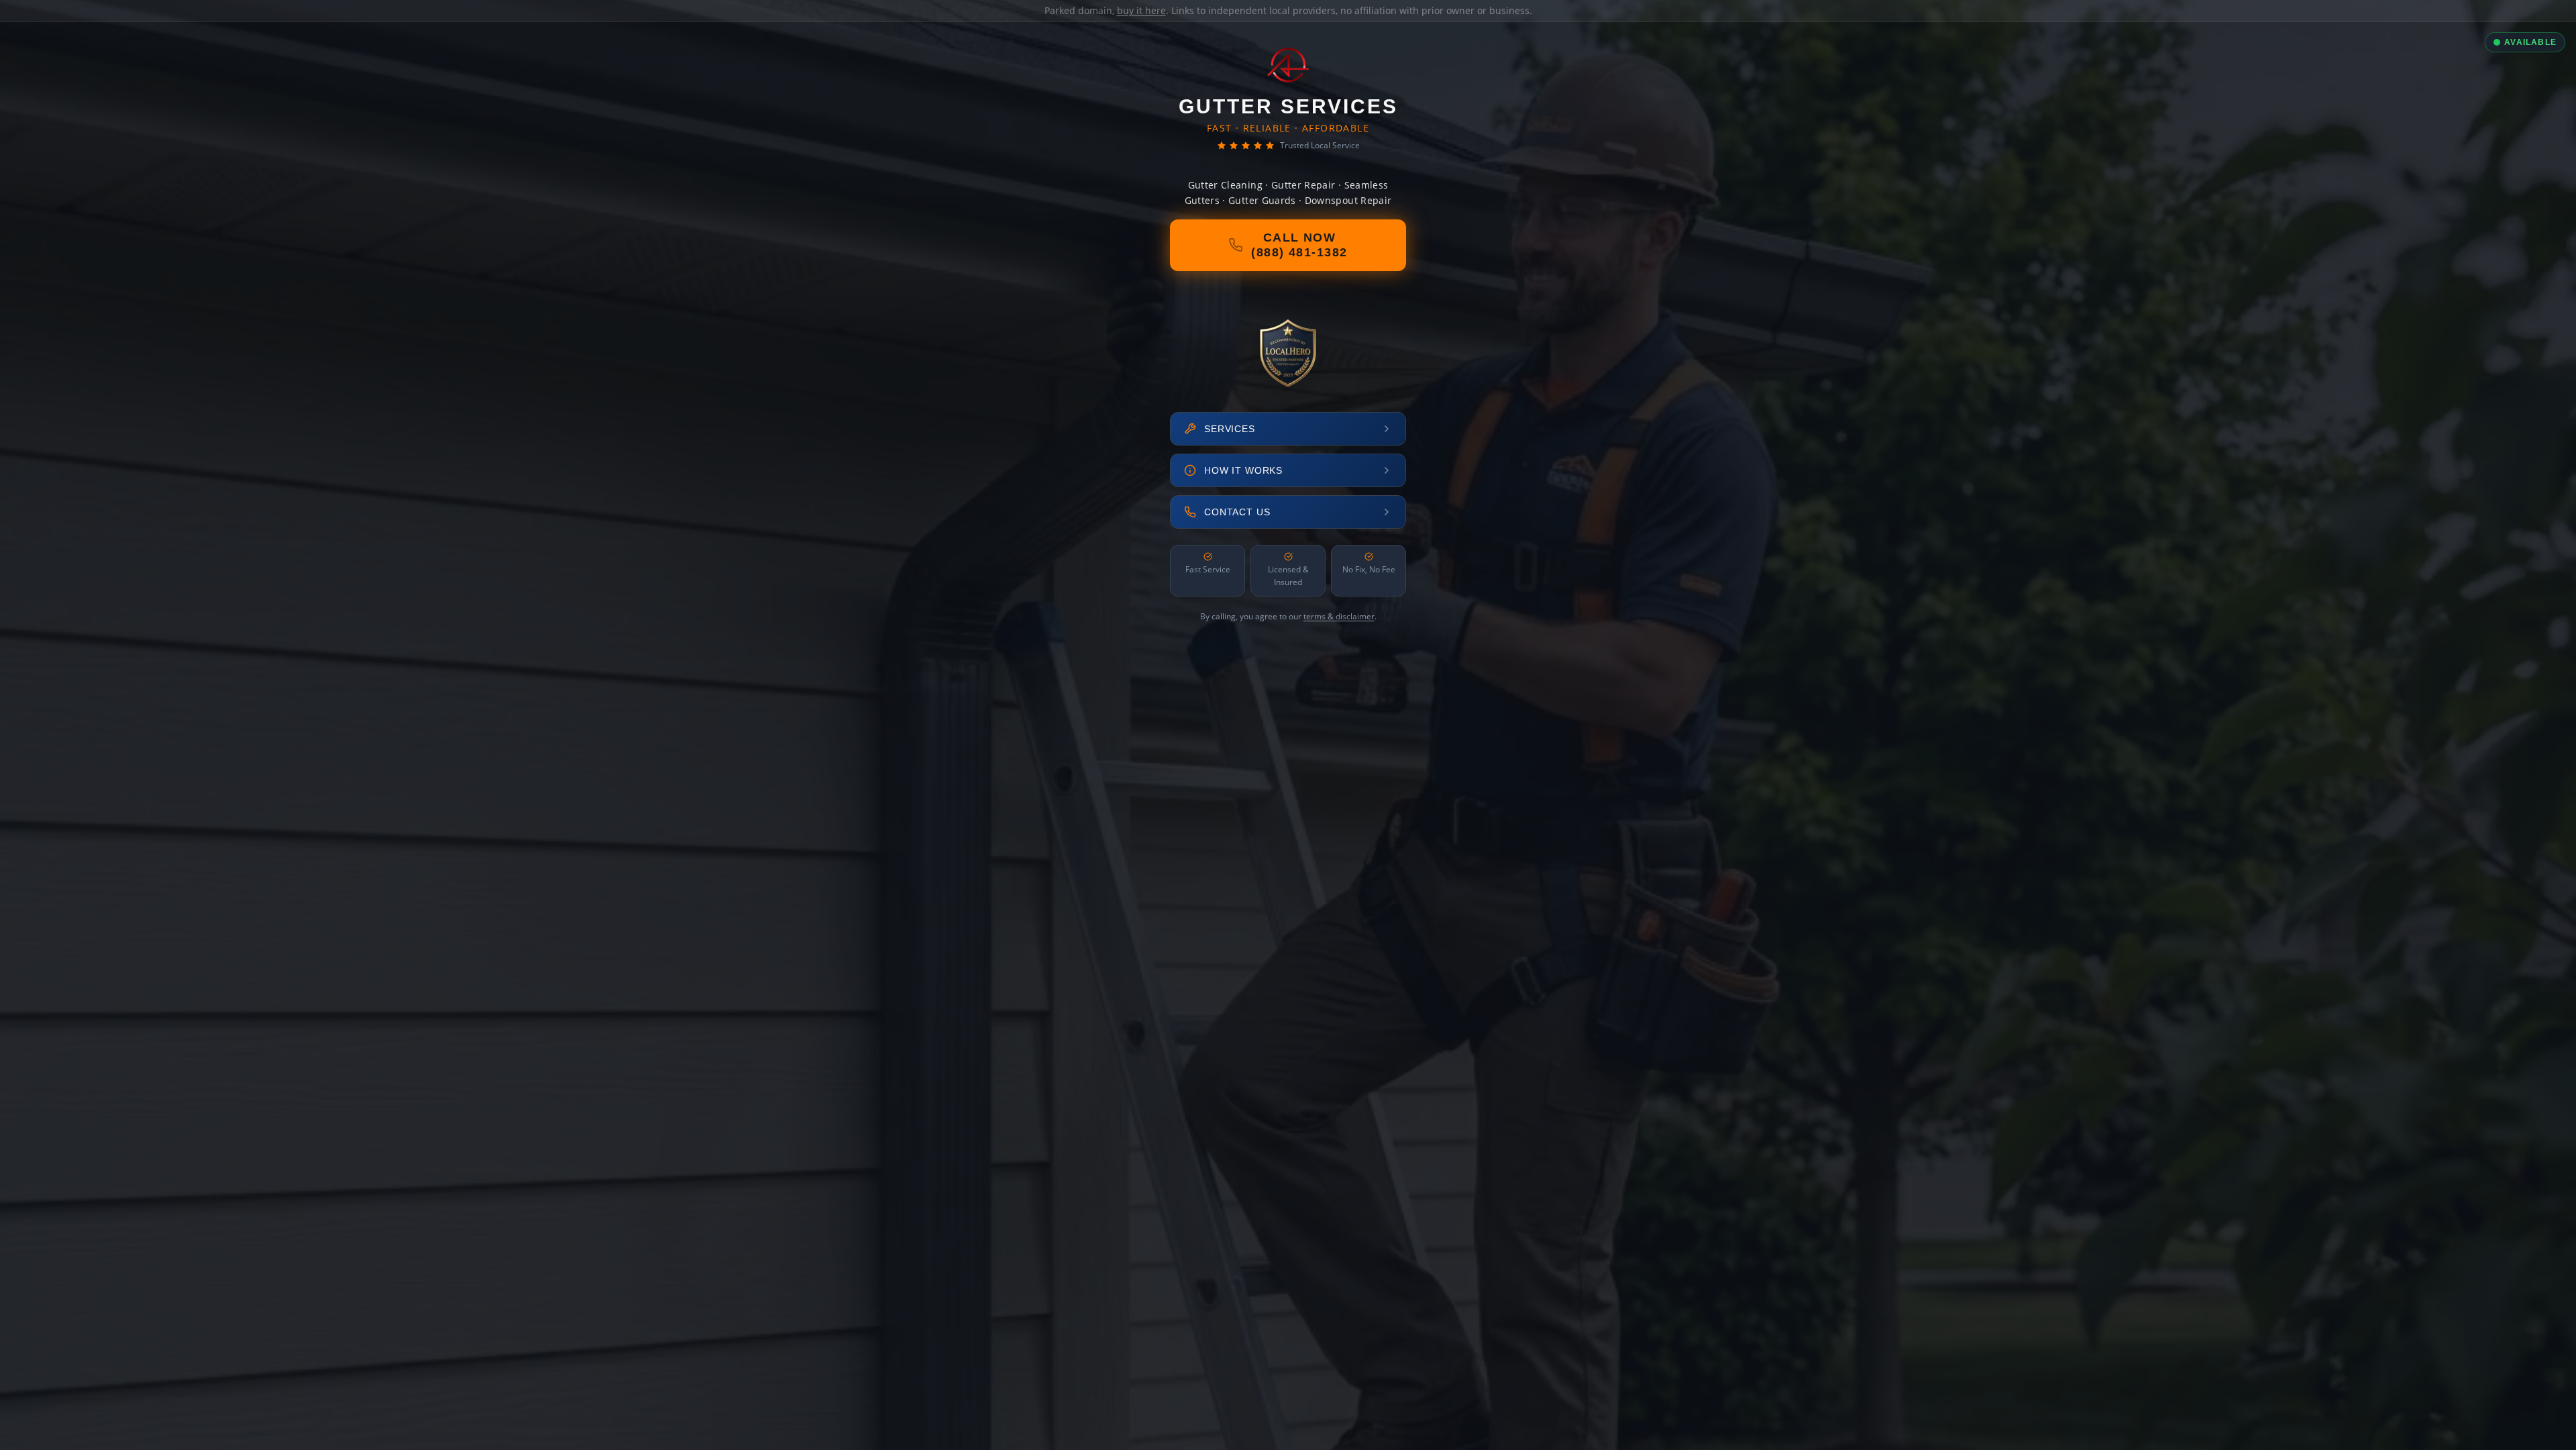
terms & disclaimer (1339, 616)
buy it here (1141, 10)
